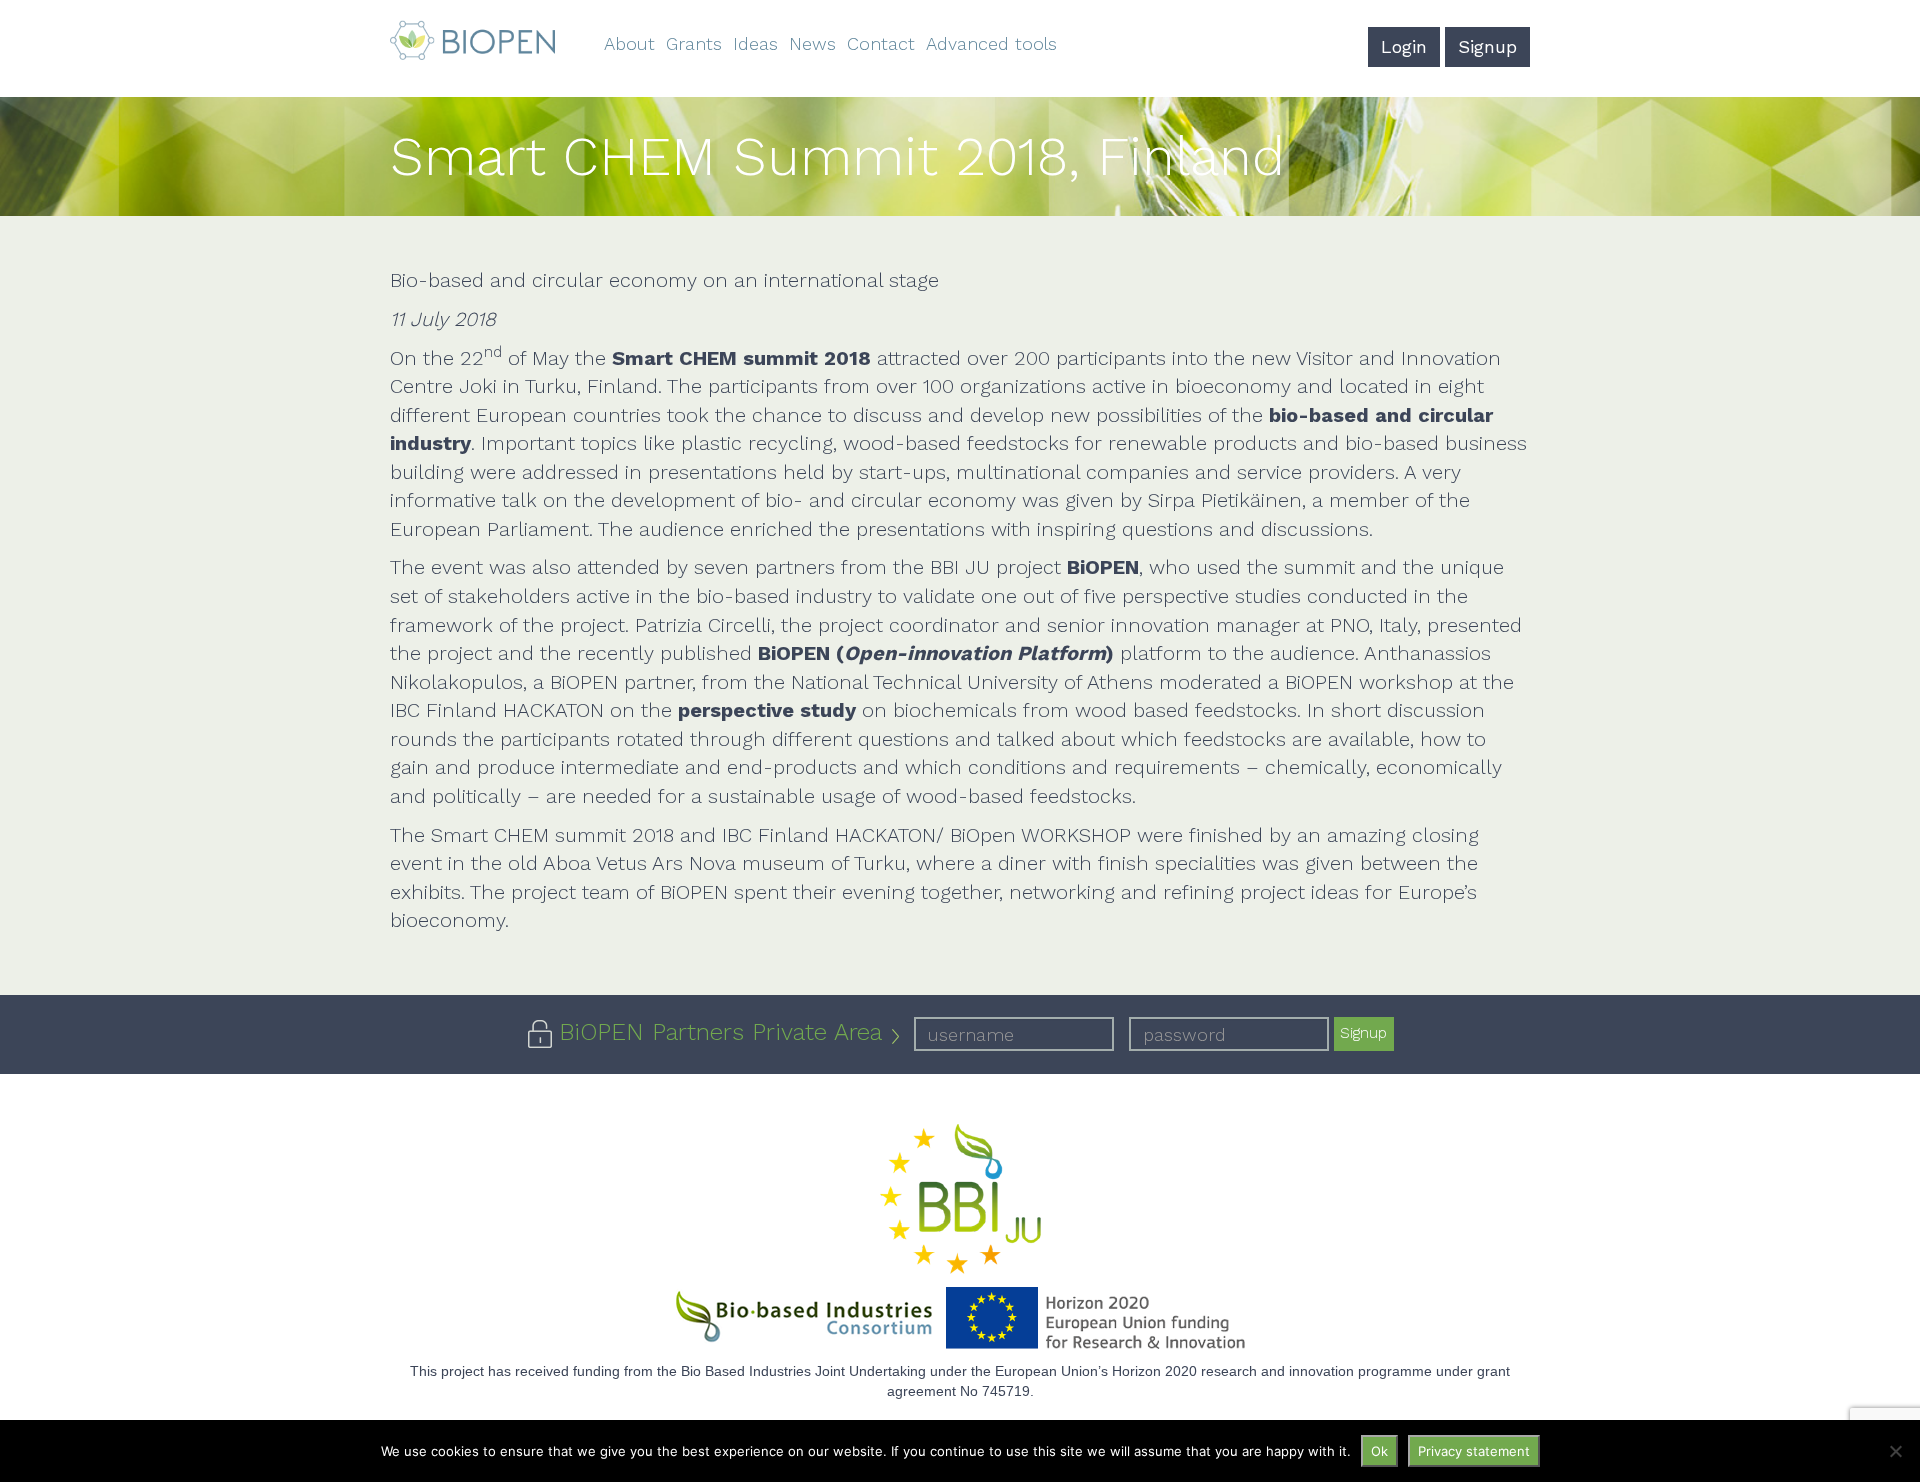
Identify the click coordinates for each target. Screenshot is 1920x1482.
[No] (1895, 1451)
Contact (881, 43)
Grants (694, 43)
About (629, 43)
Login (1404, 46)
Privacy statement (1474, 1451)
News (812, 43)
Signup (1487, 46)
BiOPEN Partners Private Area (720, 1032)
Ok (1379, 1451)
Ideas (755, 43)
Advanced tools (991, 43)
